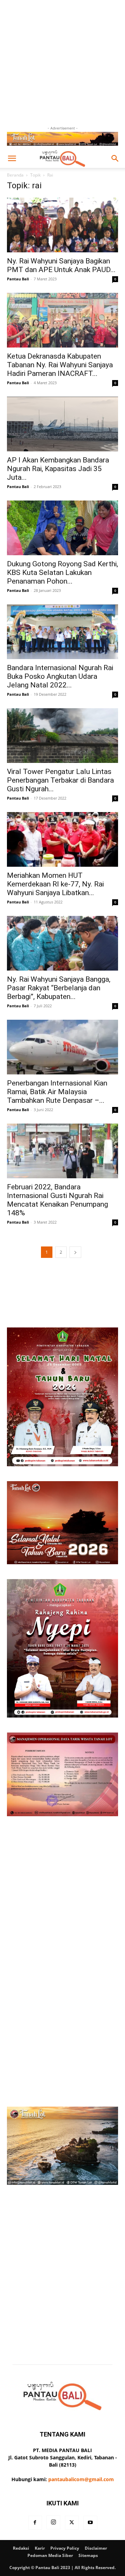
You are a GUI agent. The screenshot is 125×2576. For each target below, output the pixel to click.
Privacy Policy (65, 2548)
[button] (12, 159)
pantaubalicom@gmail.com (81, 2479)
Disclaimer (96, 2548)
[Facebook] (35, 2523)
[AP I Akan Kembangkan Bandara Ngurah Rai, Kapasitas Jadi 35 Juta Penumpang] (62, 424)
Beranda (15, 175)
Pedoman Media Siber (50, 2555)
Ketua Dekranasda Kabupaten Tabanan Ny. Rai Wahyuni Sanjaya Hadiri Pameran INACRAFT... (60, 365)
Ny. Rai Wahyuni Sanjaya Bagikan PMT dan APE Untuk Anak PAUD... (61, 265)
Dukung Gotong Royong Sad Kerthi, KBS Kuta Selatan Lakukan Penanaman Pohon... (62, 573)
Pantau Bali (18, 279)
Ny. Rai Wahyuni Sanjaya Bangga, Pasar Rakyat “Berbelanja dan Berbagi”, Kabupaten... (59, 988)
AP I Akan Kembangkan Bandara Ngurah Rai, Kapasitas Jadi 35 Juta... (58, 469)
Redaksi (21, 2548)
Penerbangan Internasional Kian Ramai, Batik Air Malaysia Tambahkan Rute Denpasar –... (57, 1092)
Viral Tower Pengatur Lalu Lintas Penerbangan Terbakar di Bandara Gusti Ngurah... (60, 780)
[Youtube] (90, 2523)
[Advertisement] (62, 62)
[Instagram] (53, 2522)
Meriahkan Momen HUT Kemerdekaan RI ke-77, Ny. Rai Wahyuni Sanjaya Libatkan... (55, 884)
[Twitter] (72, 2523)
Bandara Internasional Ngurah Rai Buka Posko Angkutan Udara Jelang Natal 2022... (60, 676)
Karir (40, 2548)
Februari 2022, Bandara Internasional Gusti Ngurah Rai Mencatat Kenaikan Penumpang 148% (57, 1200)
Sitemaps (88, 2555)
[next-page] (75, 1252)
